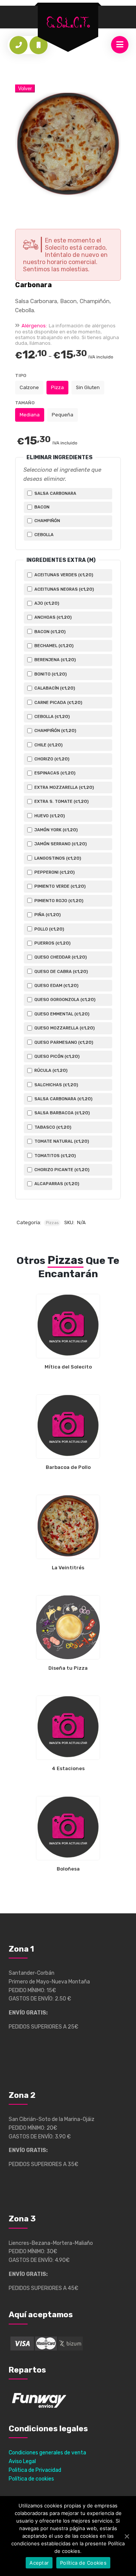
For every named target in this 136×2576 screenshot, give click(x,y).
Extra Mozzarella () (64, 787)
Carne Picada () (58, 702)
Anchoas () (53, 617)
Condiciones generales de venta (47, 2453)
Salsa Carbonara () (63, 1099)
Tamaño (25, 403)
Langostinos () (57, 858)
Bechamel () (53, 646)
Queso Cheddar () (60, 957)
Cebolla (43, 535)
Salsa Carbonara (55, 493)
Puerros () (52, 943)
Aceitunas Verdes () (63, 575)
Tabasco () (52, 1127)
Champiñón (47, 521)
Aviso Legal (22, 2461)
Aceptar (39, 2563)
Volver (25, 88)
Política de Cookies (83, 2563)
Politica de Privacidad (35, 2470)
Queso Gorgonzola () (64, 999)
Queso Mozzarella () (64, 1028)
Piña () (47, 915)
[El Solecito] (68, 23)
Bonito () (50, 674)
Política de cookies (31, 2479)
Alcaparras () (56, 1184)
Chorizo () (51, 759)
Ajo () (46, 603)
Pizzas (52, 1223)
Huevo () (49, 816)
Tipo (21, 375)
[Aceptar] (127, 2536)
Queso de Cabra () (61, 971)
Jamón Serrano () (60, 844)
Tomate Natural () (61, 1141)
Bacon (41, 507)
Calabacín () (54, 688)
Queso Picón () (56, 1056)
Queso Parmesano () (63, 1042)
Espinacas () (54, 773)
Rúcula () (50, 1070)
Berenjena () (55, 660)
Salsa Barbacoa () (62, 1113)
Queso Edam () (56, 985)
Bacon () (49, 632)
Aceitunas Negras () (64, 589)
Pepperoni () (54, 872)
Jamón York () (56, 830)
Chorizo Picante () (61, 1170)
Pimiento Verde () (59, 886)
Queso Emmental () (61, 1014)
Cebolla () (52, 716)
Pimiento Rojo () (58, 901)
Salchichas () (56, 1085)
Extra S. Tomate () (61, 801)
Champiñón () (55, 730)
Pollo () (49, 929)
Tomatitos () (55, 1156)
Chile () (48, 745)
